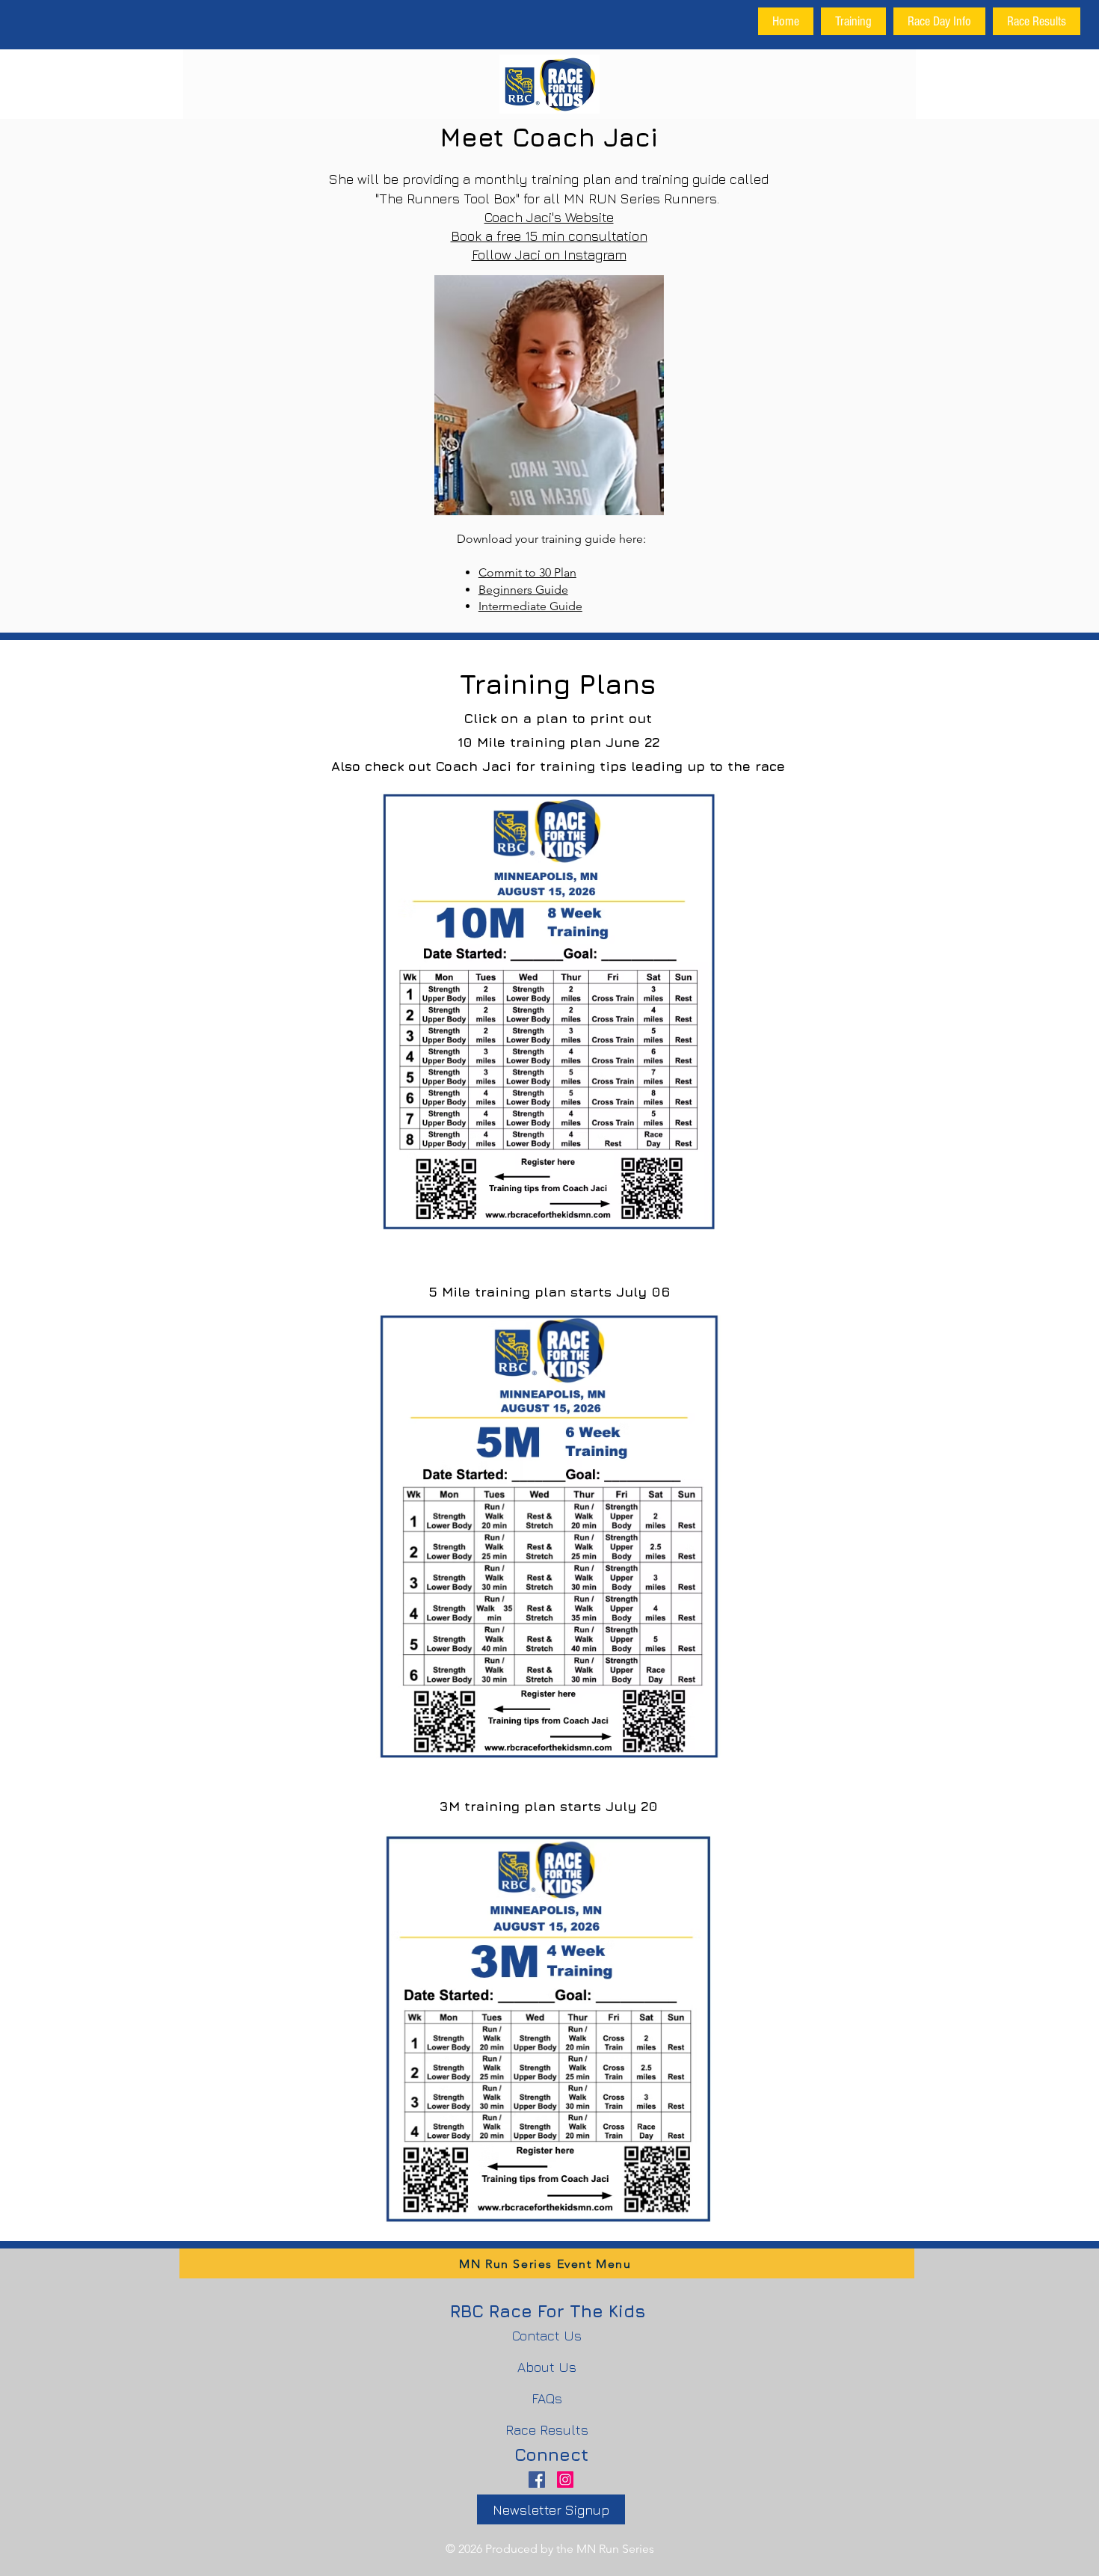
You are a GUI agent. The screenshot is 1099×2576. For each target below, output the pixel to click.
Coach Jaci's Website (549, 217)
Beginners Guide (523, 590)
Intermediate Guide (530, 606)
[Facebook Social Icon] (537, 2480)
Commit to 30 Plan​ (527, 572)
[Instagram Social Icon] (565, 2480)
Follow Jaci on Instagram (549, 255)
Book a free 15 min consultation (549, 236)
